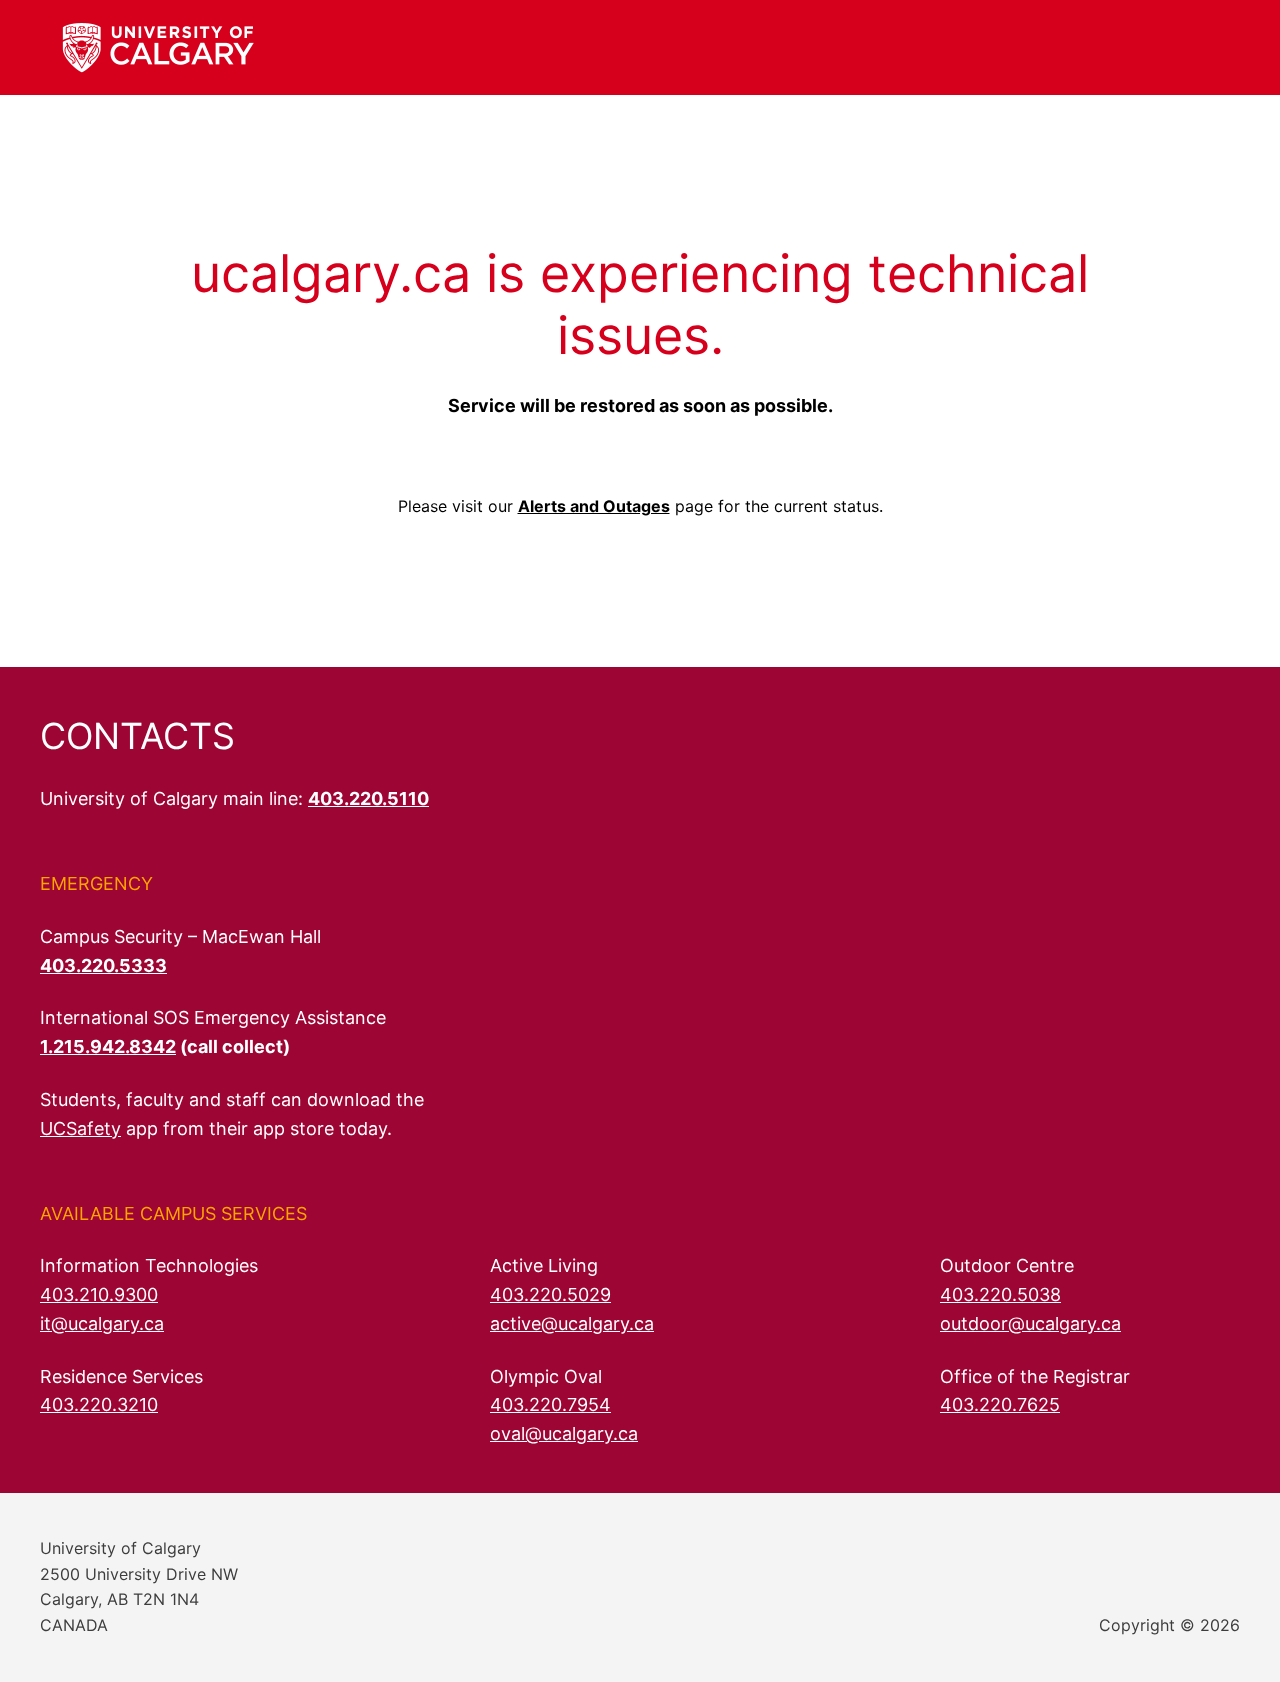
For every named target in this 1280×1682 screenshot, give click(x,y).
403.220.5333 (103, 965)
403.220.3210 (99, 1404)
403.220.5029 (550, 1294)
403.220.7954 (550, 1404)
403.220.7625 (1000, 1404)
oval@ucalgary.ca (564, 1433)
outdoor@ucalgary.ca (1030, 1323)
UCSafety (80, 1128)
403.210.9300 (99, 1294)
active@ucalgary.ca (572, 1323)
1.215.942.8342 (108, 1046)
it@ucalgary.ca (102, 1323)
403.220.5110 (368, 798)
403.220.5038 (1000, 1294)
